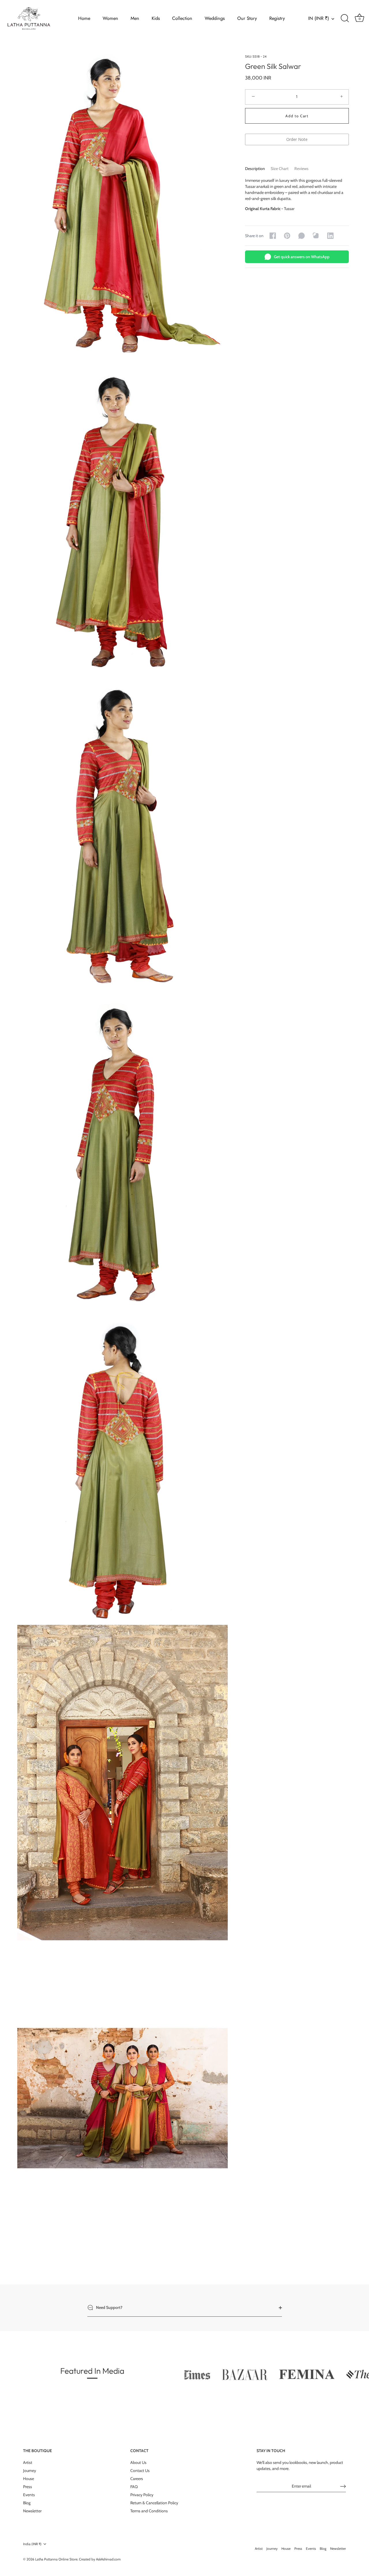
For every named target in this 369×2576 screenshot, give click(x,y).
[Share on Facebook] (273, 236)
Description (255, 169)
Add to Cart (297, 116)
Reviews (301, 169)
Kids (156, 18)
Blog (27, 2503)
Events (29, 2495)
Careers (137, 2479)
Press (28, 2487)
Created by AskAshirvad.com (100, 2559)
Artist (28, 2462)
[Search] (345, 18)
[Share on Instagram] (316, 236)
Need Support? (109, 2307)
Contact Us (140, 2471)
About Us (138, 2462)
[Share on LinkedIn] (330, 236)
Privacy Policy (142, 2495)
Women (110, 18)
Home (84, 18)
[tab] (258, 169)
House (29, 2479)
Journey (30, 2471)
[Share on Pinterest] (287, 236)
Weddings (215, 18)
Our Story (247, 18)
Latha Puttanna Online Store (56, 2559)
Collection (182, 18)
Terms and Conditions (149, 2511)
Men (135, 18)
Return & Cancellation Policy (154, 2503)
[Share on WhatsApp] (302, 236)
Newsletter (32, 2511)
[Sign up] (343, 2486)
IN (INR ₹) (319, 18)
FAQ (134, 2487)
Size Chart (280, 169)
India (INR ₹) (32, 2544)
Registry (277, 18)
